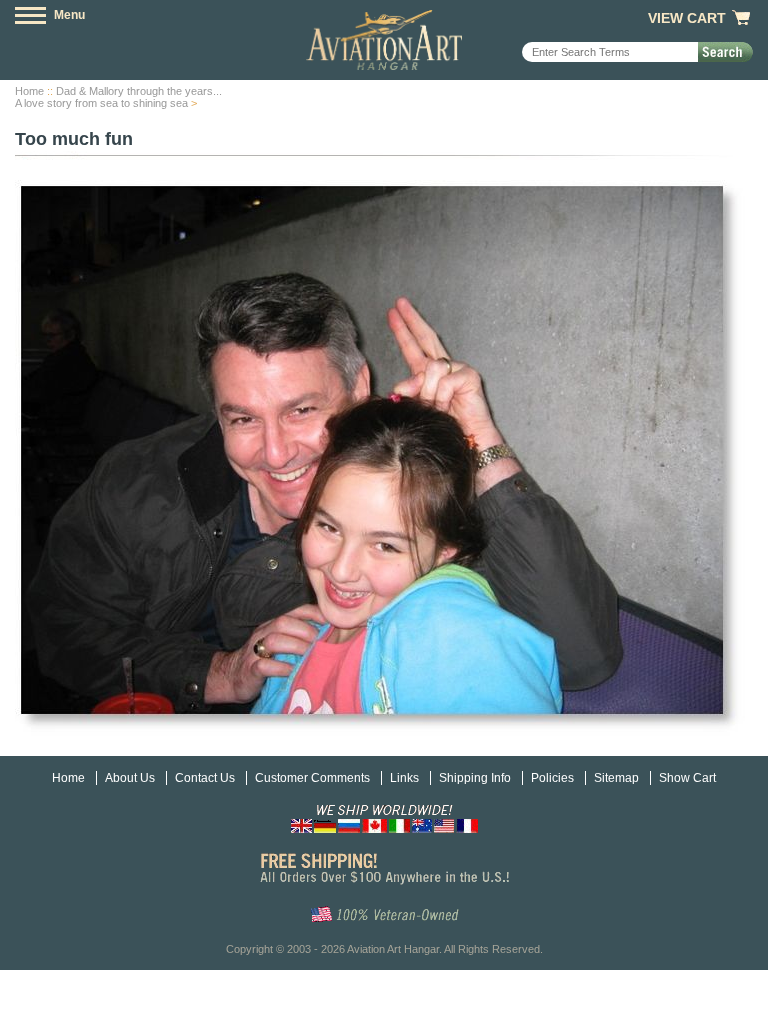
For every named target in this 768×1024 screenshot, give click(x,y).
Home (29, 91)
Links (404, 778)
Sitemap (616, 778)
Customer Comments (312, 778)
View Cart (687, 18)
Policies (552, 778)
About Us (130, 778)
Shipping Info (475, 778)
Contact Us (205, 778)
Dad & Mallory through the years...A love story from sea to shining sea (118, 97)
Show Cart (687, 778)
